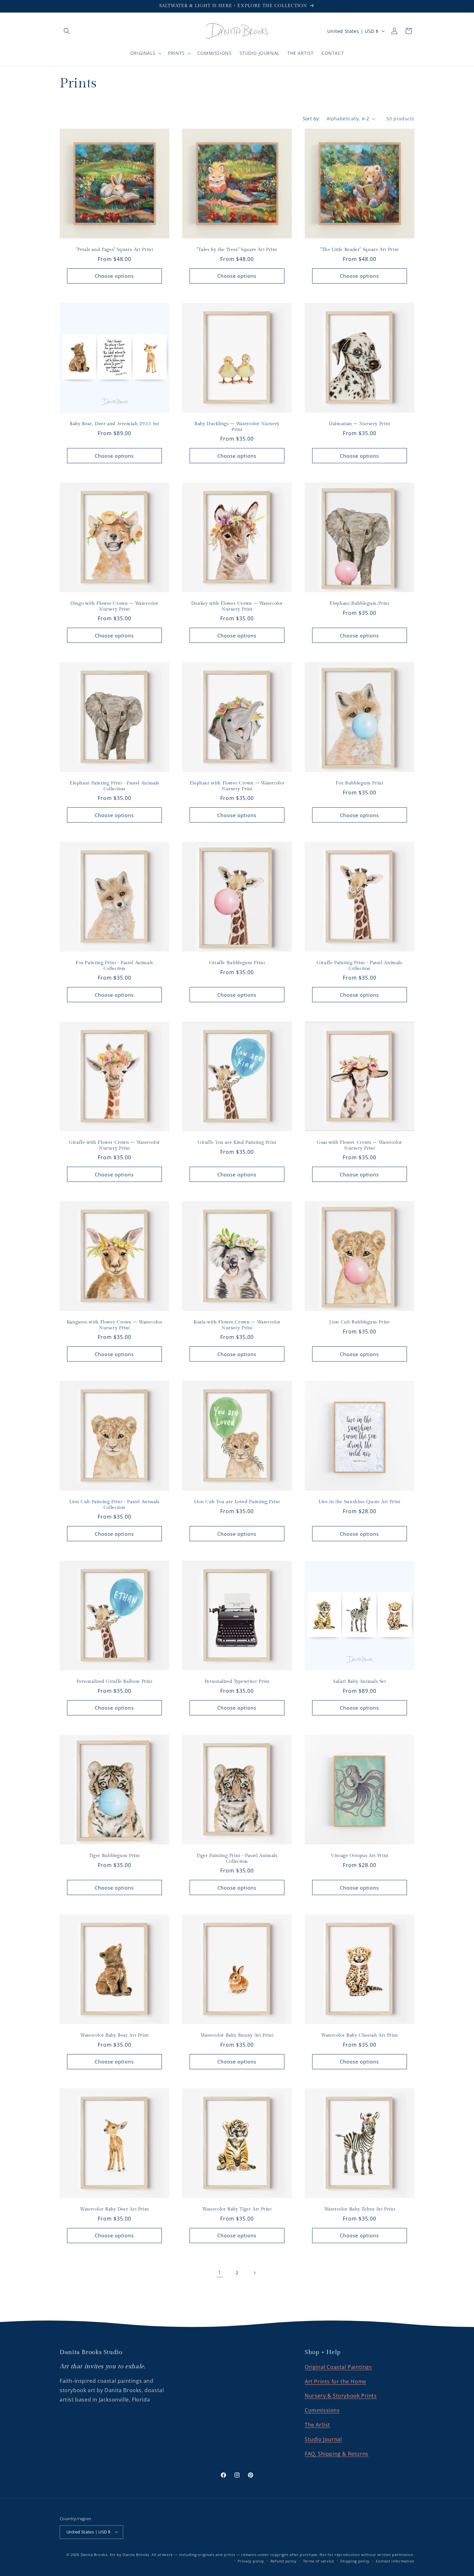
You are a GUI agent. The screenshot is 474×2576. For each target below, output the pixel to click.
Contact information (395, 2561)
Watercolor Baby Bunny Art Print (237, 2035)
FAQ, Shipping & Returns (337, 2454)
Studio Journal (323, 2439)
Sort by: (311, 119)
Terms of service (319, 2561)
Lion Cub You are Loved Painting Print (237, 1502)
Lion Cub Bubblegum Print (359, 1322)
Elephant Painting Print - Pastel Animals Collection (114, 786)
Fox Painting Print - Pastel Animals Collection (114, 966)
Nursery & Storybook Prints (341, 2396)
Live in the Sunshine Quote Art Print (360, 1502)
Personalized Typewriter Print (237, 1682)
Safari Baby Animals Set (360, 1682)
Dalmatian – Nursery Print (360, 424)
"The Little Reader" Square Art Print (360, 250)
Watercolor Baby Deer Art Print (114, 2209)
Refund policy (284, 2561)
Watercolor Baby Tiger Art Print (237, 2209)
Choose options (114, 276)
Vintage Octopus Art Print (360, 1856)
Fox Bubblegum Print (359, 783)
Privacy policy (251, 2561)
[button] (67, 31)
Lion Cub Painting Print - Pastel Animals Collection (114, 1505)
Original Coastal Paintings (338, 2367)
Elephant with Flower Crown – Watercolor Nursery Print (237, 786)
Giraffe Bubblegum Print (237, 963)
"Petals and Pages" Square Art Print (114, 250)
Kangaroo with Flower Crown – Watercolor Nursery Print (115, 1325)
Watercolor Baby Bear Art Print (114, 2035)
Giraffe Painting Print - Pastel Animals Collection (360, 966)
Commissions (322, 2411)
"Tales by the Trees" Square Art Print (237, 250)
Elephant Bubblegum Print (359, 604)
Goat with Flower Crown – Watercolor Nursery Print (360, 1145)
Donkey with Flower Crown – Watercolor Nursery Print (237, 606)
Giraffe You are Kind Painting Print (237, 1143)
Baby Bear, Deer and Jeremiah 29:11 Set (114, 424)
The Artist (317, 2425)
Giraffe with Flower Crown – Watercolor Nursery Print (114, 1145)
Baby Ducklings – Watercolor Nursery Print (237, 427)
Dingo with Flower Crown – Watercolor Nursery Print (114, 606)
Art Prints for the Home (336, 2381)
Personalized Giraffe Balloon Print (114, 1682)
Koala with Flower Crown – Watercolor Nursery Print (237, 1325)
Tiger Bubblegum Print (114, 1856)
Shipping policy (355, 2561)
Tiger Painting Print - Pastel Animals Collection (237, 1859)
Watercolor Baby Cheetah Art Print (360, 2035)
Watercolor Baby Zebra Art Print (360, 2209)
